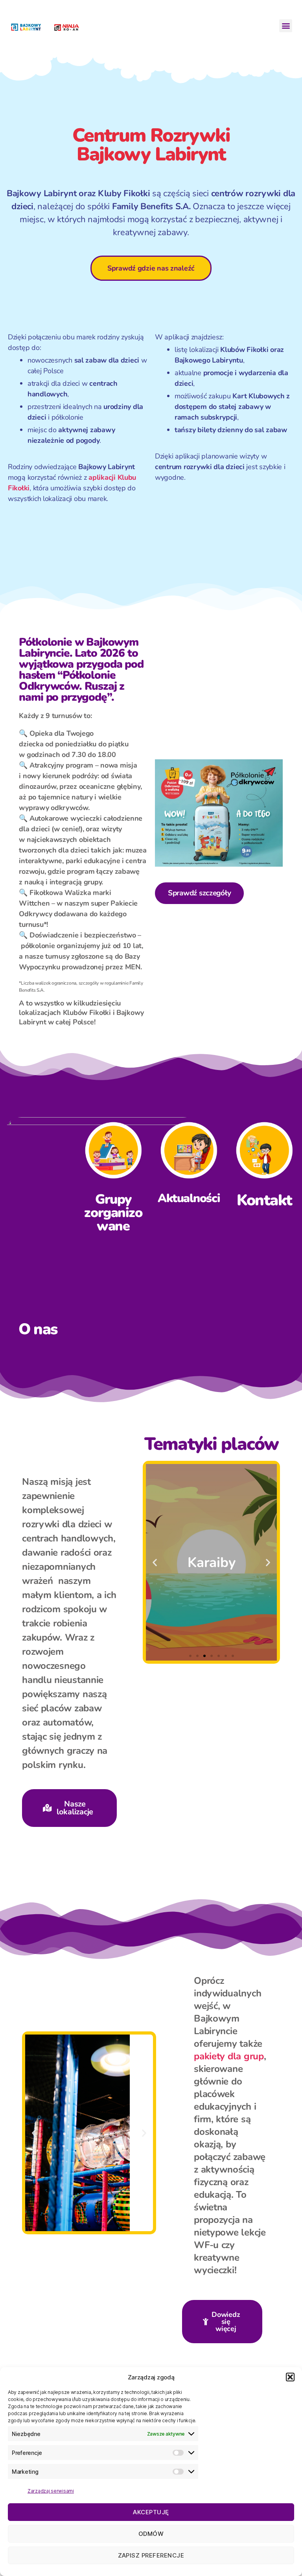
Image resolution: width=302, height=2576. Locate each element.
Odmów (151, 2534)
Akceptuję (151, 2512)
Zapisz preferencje (151, 2555)
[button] (290, 2377)
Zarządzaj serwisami (51, 2491)
